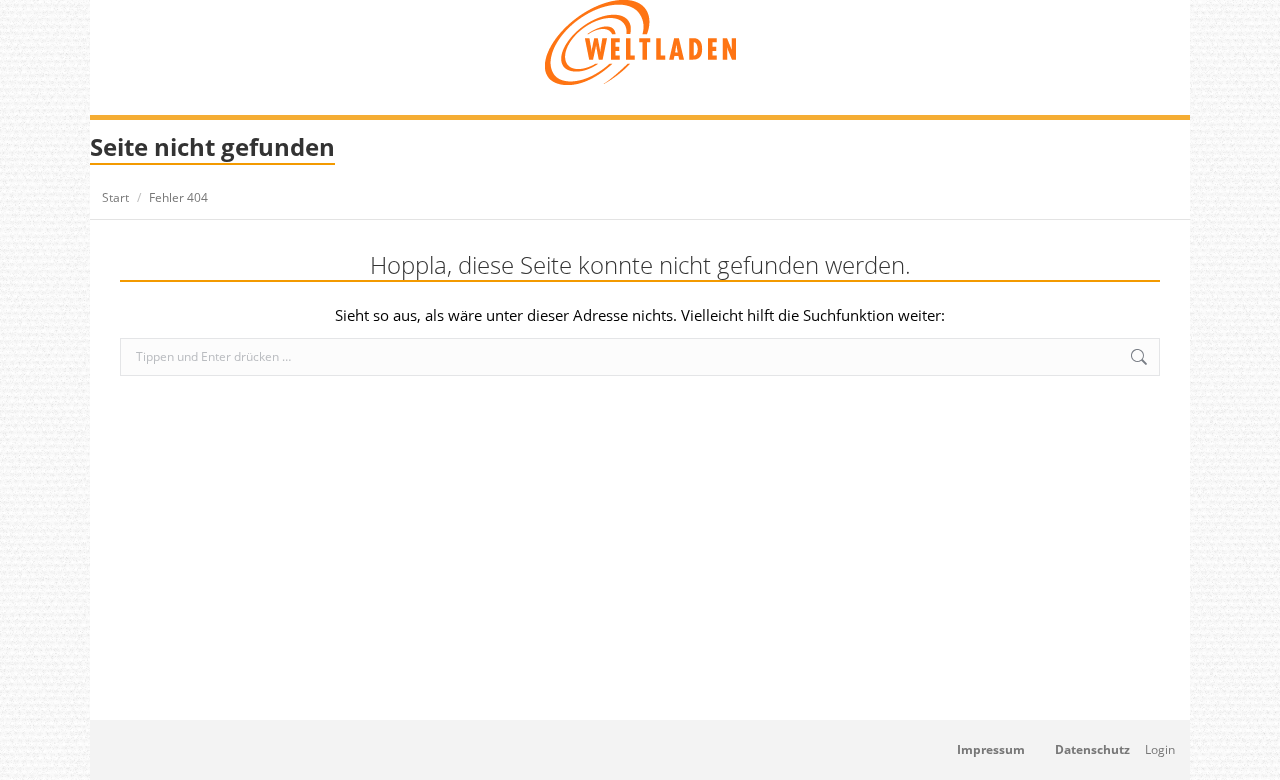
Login (1160, 749)
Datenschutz (1092, 749)
